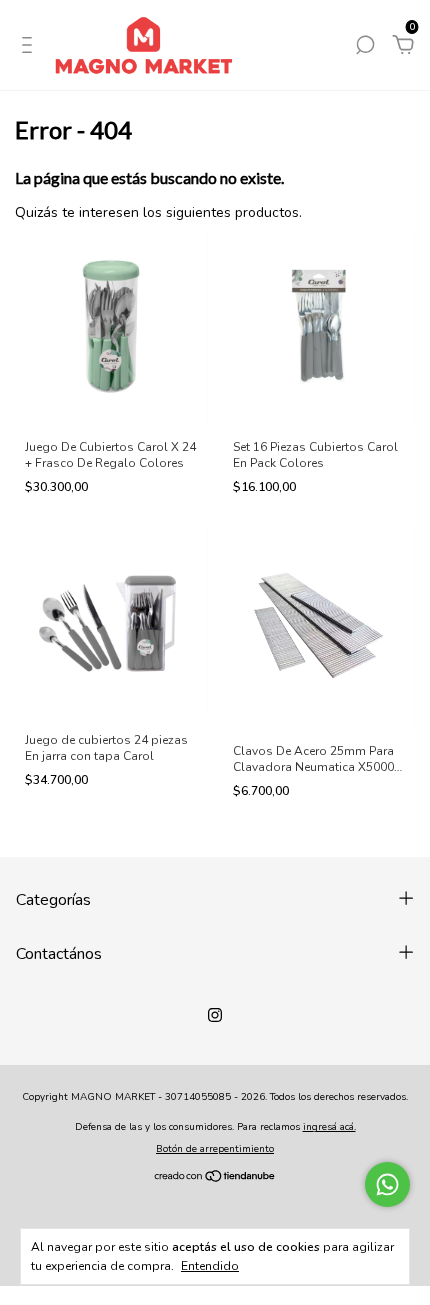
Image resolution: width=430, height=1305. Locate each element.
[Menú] (30, 47)
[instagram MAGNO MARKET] (215, 1015)
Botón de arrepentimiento (215, 1149)
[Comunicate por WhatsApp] (387, 1184)
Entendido (210, 1266)
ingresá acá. (329, 1127)
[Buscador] (365, 47)
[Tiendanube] (215, 1178)
